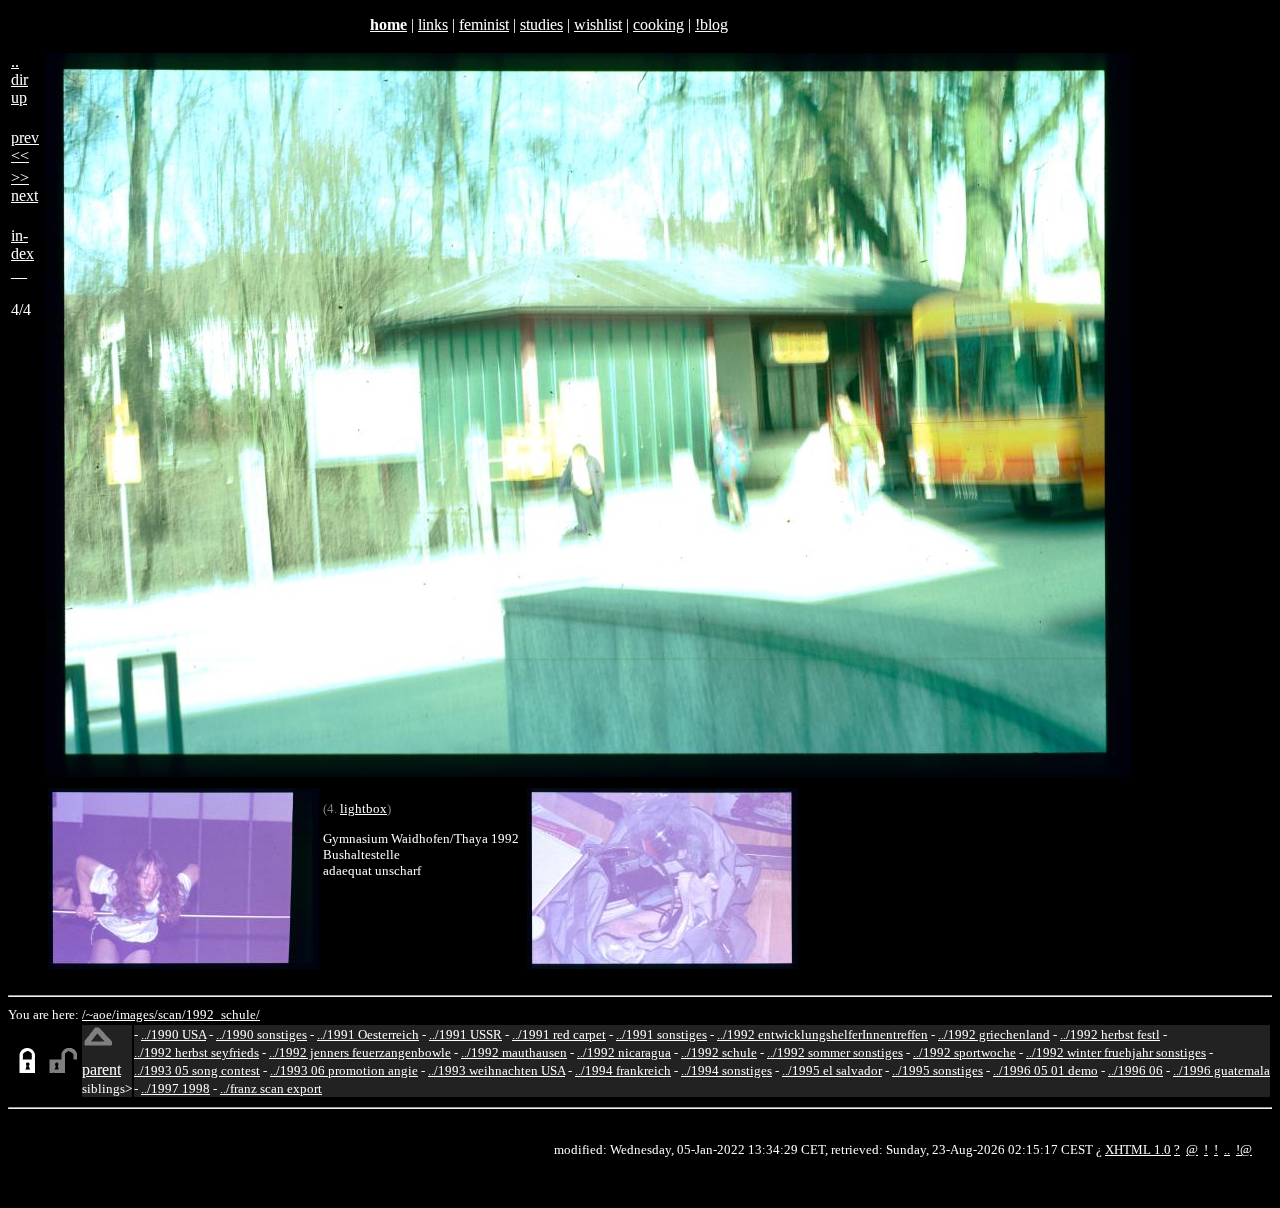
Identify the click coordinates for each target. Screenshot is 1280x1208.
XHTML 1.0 (1138, 1149)
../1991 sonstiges (661, 1034)
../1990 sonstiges (261, 1034)
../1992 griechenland (994, 1034)
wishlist (598, 24)
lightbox (363, 808)
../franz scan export (271, 1088)
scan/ (172, 1014)
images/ (137, 1014)
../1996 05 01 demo (1045, 1070)
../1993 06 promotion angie (344, 1070)
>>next (24, 186)
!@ (1244, 1149)
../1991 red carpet (559, 1034)
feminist (484, 24)
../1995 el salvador (832, 1070)
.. (1227, 1149)
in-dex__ (22, 253)
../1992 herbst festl (1110, 1034)
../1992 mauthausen (514, 1052)
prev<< (25, 146)
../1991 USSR (465, 1034)
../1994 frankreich (623, 1070)
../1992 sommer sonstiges (835, 1052)
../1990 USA (173, 1034)
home (388, 24)
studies (541, 24)
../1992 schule (719, 1052)
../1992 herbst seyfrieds (196, 1052)
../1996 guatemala (1221, 1070)
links (433, 24)
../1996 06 (1135, 1070)
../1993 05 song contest (197, 1070)
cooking (658, 24)
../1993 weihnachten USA (496, 1070)
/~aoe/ (99, 1014)
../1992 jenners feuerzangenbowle (360, 1052)
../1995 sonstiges (937, 1070)
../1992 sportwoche (964, 1052)
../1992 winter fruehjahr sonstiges (1116, 1052)
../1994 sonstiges (726, 1070)
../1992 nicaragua (624, 1052)
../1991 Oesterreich (368, 1034)
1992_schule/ (223, 1014)
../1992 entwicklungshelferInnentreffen (822, 1034)
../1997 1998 (175, 1088)
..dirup (19, 79)
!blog (711, 24)
